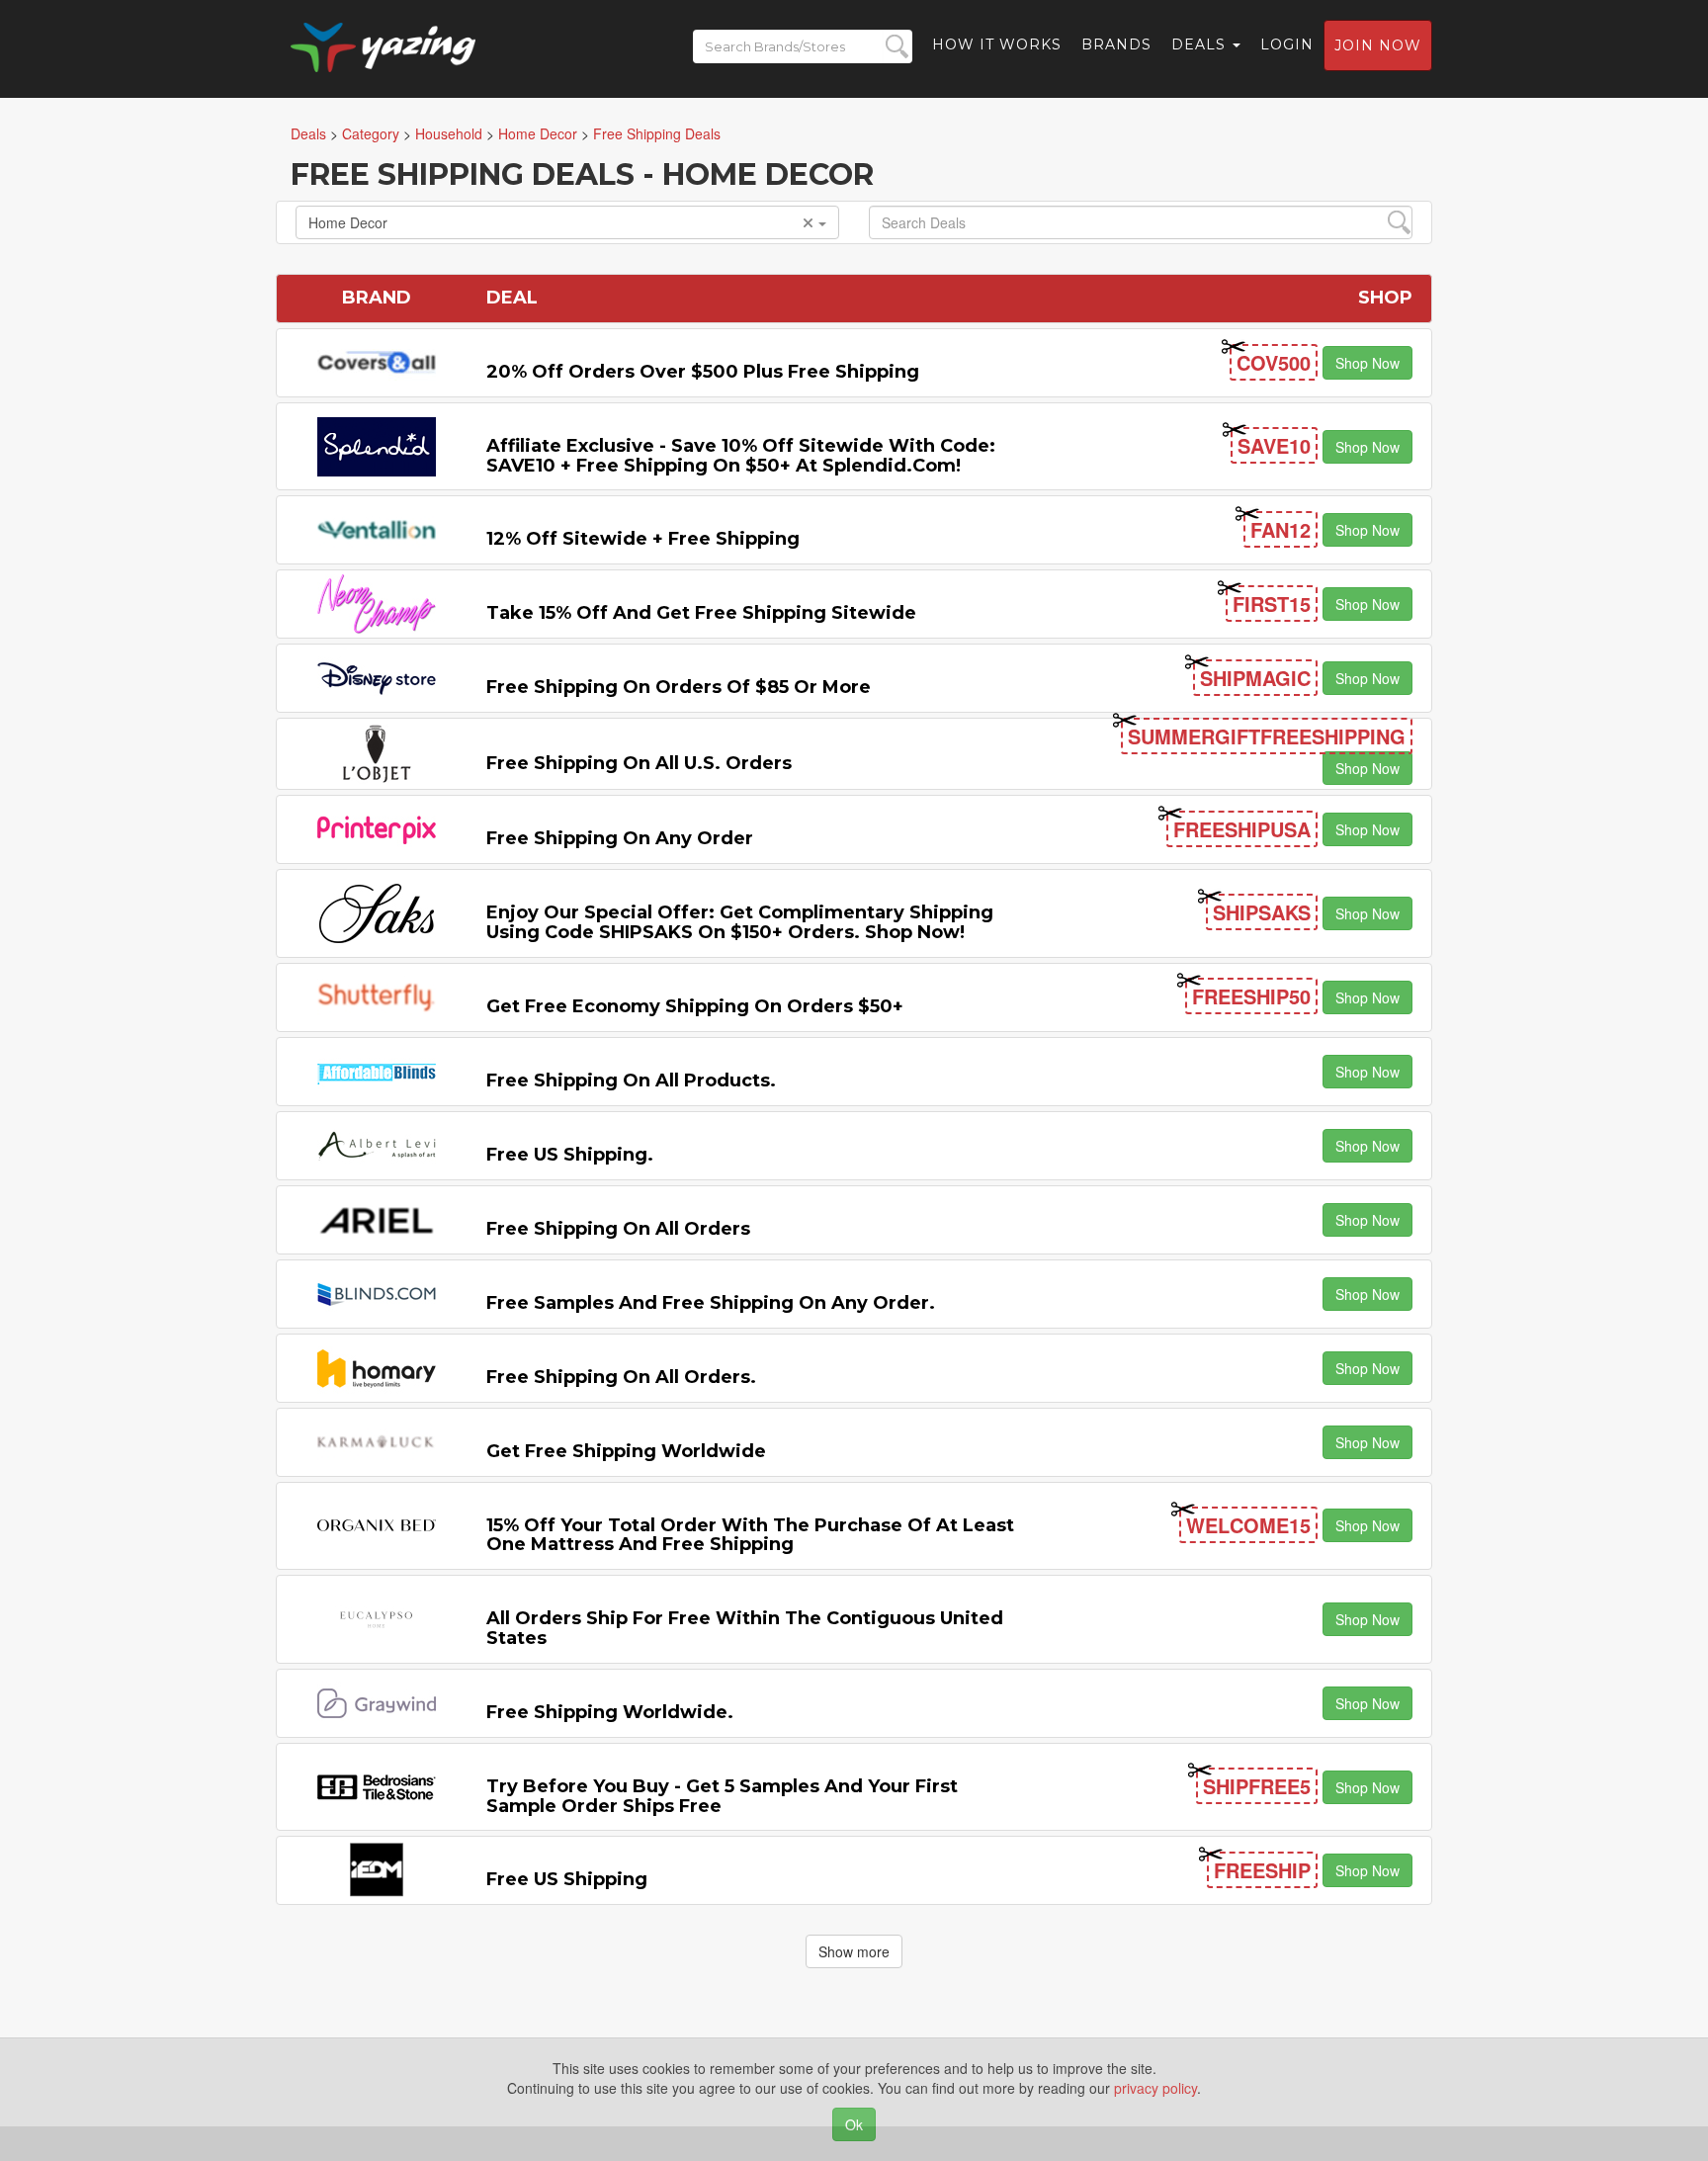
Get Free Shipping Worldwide (626, 1451)
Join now (1378, 45)
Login (1287, 44)
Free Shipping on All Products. (631, 1080)
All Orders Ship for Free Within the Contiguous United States (745, 1628)
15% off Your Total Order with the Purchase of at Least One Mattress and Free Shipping (750, 1535)
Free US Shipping (567, 1879)
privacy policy (1155, 2088)
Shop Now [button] (1367, 363)
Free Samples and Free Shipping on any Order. (711, 1303)
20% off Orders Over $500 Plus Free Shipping (703, 372)
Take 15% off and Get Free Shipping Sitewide (701, 613)
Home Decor (348, 222)
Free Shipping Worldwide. (610, 1712)
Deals (1201, 44)
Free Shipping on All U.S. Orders (639, 763)
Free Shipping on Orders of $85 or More (679, 687)
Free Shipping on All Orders (618, 1229)
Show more (854, 1951)
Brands (1116, 44)
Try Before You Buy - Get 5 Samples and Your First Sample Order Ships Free (722, 1796)
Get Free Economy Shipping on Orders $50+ (695, 1006)
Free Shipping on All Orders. (621, 1377)
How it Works (997, 44)
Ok (854, 2124)
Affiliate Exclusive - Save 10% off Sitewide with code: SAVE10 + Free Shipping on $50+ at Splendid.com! (741, 456)
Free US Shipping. (570, 1155)
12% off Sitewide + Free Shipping (643, 539)
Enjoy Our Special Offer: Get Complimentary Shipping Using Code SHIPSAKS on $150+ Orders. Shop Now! (740, 922)
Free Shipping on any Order (620, 838)
